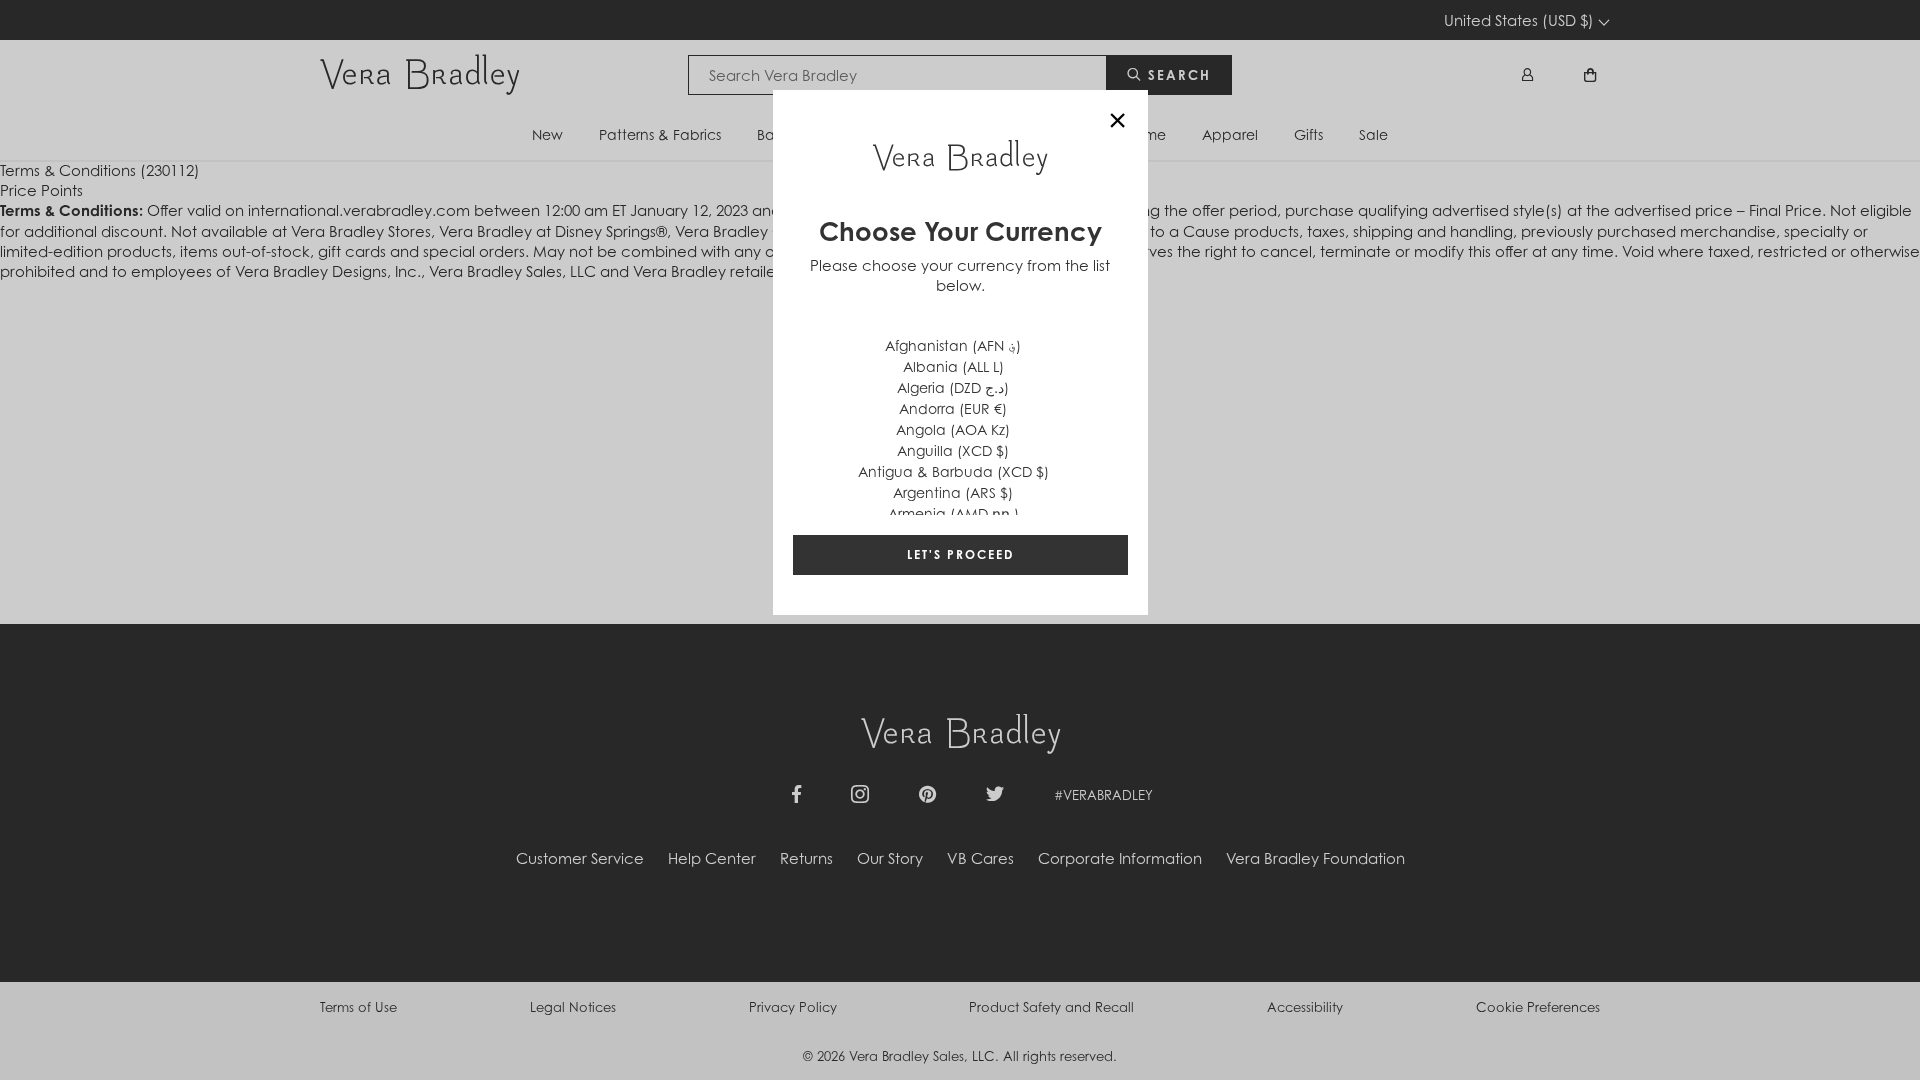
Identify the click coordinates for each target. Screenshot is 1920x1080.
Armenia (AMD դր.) (953, 513)
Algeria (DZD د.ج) (953, 387)
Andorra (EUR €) (953, 408)
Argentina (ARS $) (953, 492)
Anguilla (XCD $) (953, 450)
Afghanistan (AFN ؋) (953, 345)
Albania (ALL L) (953, 366)
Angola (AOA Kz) (953, 429)
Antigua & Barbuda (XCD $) (953, 471)
